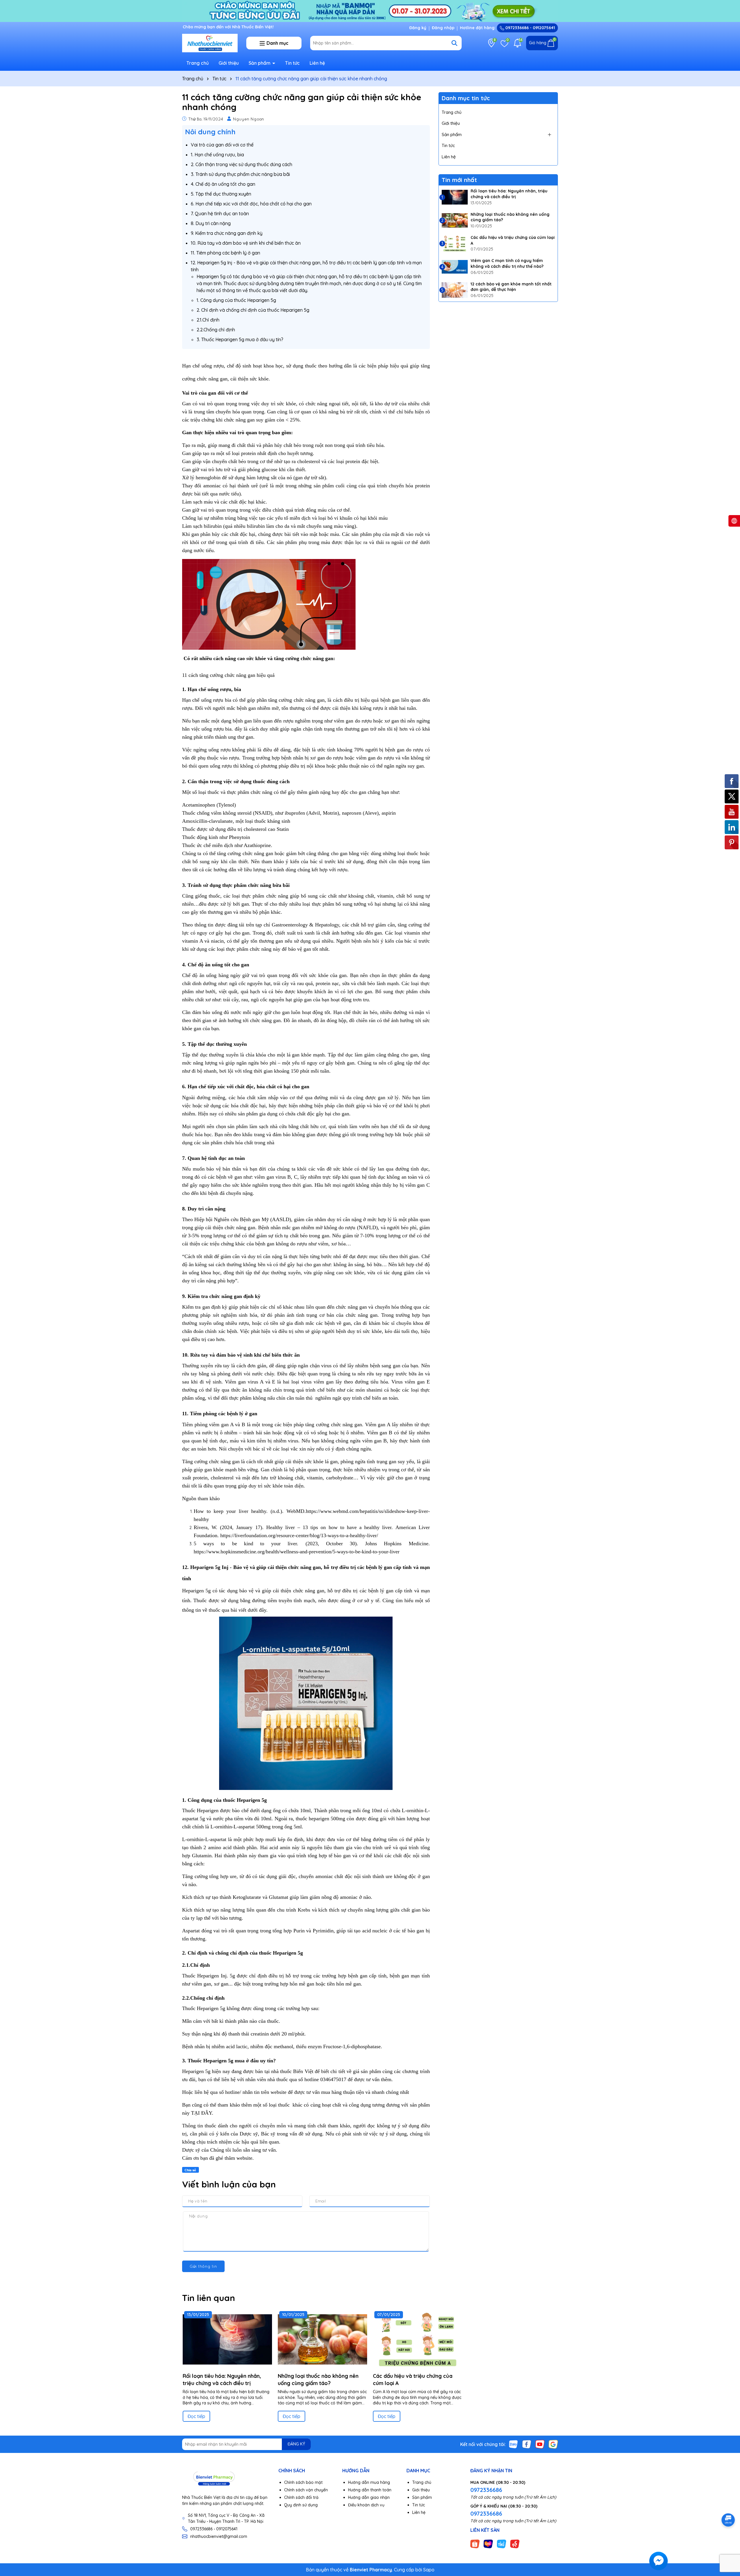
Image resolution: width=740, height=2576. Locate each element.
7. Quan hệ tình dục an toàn (220, 213)
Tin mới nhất (459, 180)
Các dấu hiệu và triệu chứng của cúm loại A (513, 240)
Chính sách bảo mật (303, 2482)
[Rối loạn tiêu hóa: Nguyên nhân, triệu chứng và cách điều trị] (455, 197)
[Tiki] (502, 2543)
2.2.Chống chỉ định (216, 330)
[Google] (553, 2444)
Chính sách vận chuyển (306, 2490)
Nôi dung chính (210, 132)
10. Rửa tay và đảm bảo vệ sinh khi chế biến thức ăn (246, 243)
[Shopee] (475, 2543)
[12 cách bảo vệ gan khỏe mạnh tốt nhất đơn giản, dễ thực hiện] (455, 290)
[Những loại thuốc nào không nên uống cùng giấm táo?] (455, 220)
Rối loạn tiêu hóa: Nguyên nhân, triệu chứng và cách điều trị (509, 194)
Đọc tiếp (196, 2416)
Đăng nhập (443, 28)
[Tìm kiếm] (454, 43)
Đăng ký (418, 28)
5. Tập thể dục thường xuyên (221, 194)
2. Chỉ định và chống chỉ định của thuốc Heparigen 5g (253, 310)
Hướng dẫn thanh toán (370, 2490)
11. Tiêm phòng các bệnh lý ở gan (225, 253)
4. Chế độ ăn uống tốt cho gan (223, 184)
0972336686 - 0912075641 (530, 28)
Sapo (429, 2570)
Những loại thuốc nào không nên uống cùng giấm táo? (510, 217)
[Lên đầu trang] (728, 2541)
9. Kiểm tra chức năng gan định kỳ (227, 233)
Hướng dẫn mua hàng (369, 2482)
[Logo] (210, 42)
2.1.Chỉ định (208, 320)
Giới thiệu (229, 63)
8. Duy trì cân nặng (211, 223)
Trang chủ (198, 63)
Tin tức (292, 63)
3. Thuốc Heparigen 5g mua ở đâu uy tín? (240, 339)
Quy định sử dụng (301, 2505)
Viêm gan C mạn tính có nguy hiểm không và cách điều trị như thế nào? (507, 263)
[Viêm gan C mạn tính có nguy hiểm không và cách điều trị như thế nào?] (455, 267)
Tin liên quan (209, 2298)
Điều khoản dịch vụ (366, 2505)
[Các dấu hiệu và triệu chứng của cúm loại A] (455, 244)
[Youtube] (540, 2444)
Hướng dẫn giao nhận (369, 2497)
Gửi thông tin (203, 2266)
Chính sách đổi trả (301, 2497)
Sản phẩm (260, 63)
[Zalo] (513, 2444)
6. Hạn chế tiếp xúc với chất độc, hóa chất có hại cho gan (251, 204)
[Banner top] (370, 10)
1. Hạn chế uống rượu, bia (217, 155)
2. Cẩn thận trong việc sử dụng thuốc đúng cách (242, 164)
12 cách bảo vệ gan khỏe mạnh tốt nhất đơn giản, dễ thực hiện (511, 287)
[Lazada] (488, 2543)
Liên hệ (317, 63)
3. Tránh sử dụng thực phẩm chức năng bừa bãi (240, 174)
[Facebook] (527, 2444)
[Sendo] (515, 2543)
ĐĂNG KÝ (296, 2444)
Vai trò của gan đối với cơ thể (222, 145)
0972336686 (486, 2490)
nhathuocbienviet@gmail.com (219, 2536)
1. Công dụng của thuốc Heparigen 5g (236, 300)
